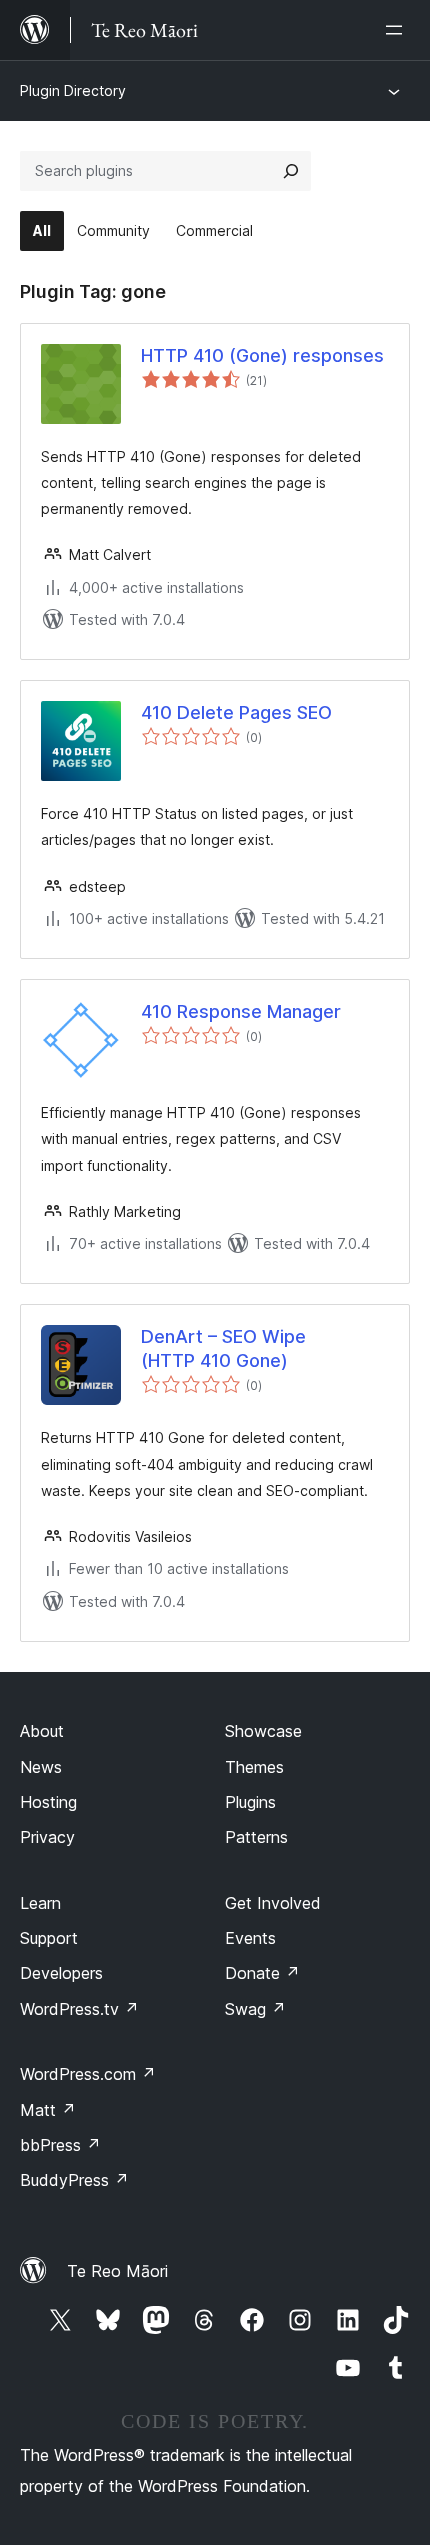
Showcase (263, 1731)
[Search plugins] (291, 171)
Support (49, 1938)
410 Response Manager (241, 1011)
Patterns (256, 1837)
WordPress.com (88, 2074)
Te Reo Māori (117, 2271)
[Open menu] (398, 30)
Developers (61, 1973)
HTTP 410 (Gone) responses (262, 355)
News (41, 1767)
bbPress (60, 2145)
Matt (48, 2110)
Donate (262, 1973)
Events (250, 1938)
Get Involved (273, 1903)
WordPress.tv (79, 2009)
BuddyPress (74, 2180)
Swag (255, 2009)
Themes (254, 1767)
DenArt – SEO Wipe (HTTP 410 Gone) (223, 1348)
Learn (40, 1903)
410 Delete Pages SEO (236, 712)
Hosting (48, 1802)
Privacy (47, 1837)
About (42, 1731)
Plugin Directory (73, 90)
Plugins (250, 1802)
